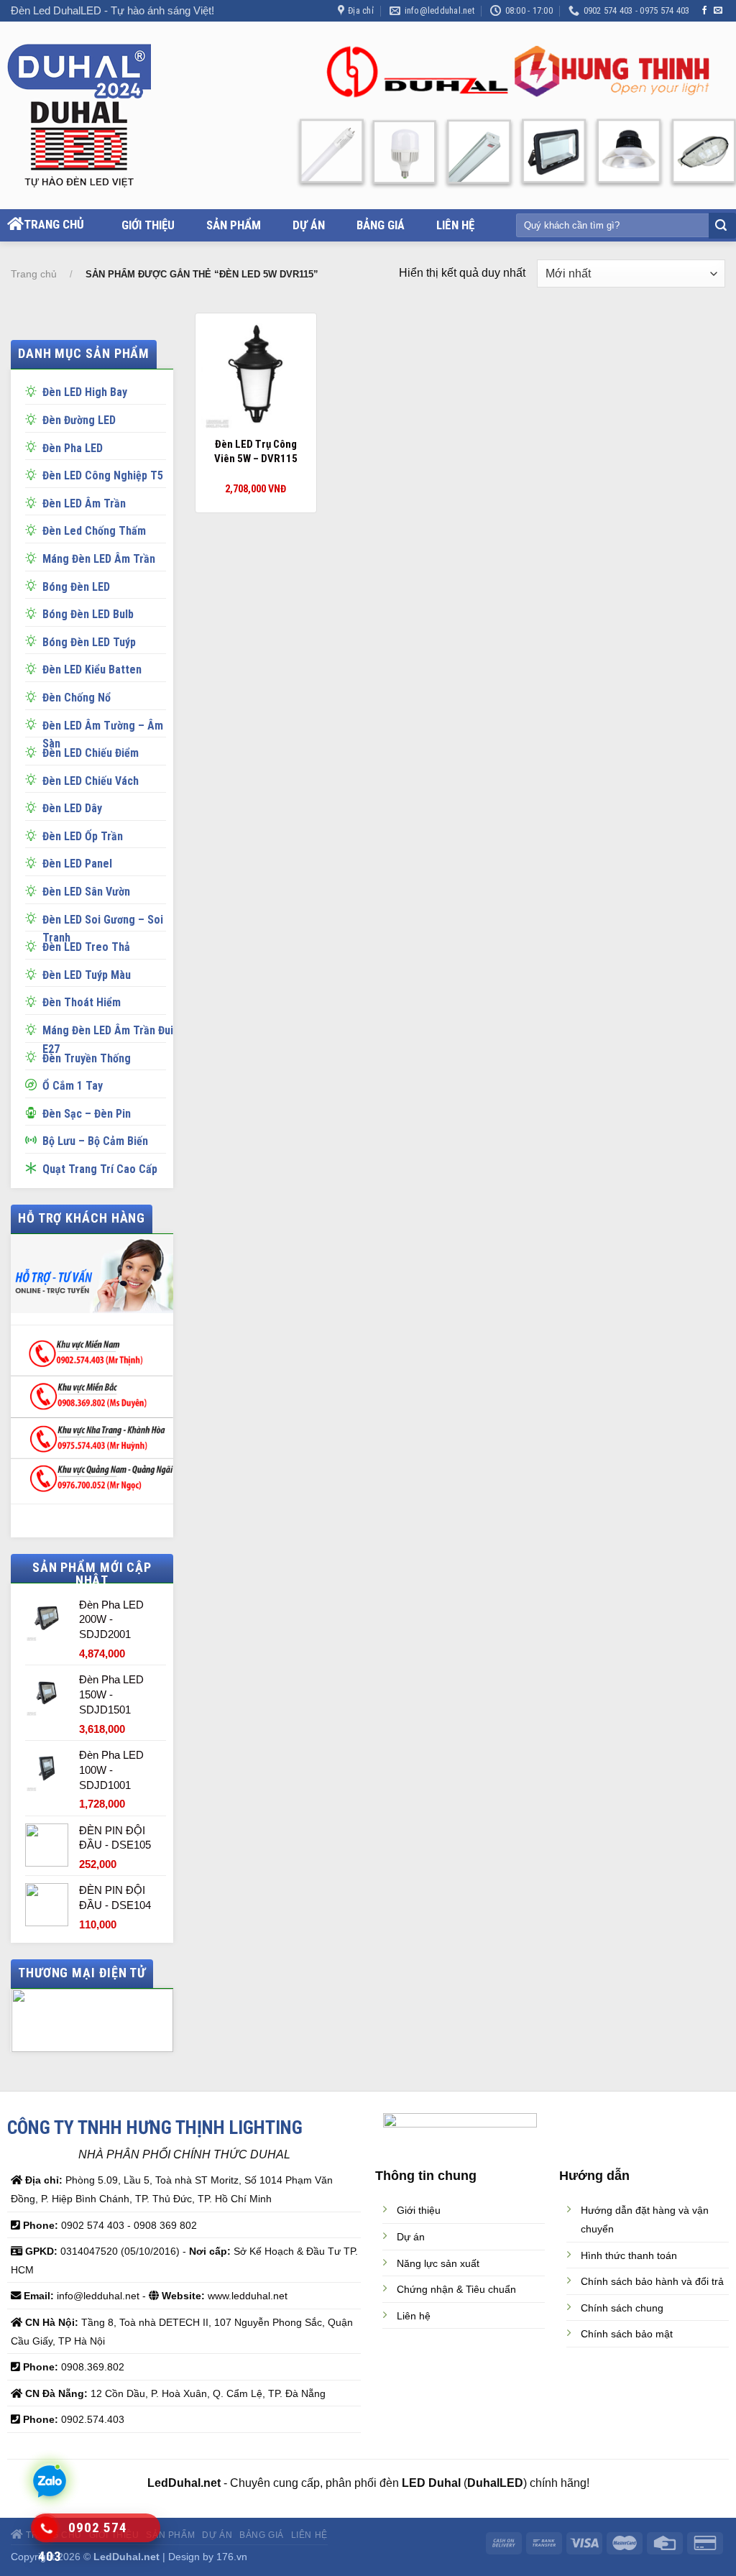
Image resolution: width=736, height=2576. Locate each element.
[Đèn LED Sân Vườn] (34, 890)
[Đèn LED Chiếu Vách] (34, 779)
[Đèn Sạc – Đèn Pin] (34, 1112)
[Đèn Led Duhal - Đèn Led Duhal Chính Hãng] (95, 116)
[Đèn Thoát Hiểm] (34, 1000)
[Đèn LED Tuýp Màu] (34, 973)
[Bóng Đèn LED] (34, 585)
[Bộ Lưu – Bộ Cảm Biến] (34, 1139)
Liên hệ (455, 225)
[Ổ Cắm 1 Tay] (34, 1084)
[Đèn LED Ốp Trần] (34, 834)
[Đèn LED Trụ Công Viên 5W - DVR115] (256, 374)
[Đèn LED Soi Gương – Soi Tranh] (34, 918)
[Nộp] (721, 226)
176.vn (232, 2557)
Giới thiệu (148, 225)
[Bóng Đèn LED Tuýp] (34, 640)
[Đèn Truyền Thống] (34, 1057)
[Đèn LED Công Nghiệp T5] (34, 474)
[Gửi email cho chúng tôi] (718, 11)
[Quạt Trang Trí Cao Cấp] (34, 1167)
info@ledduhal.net (98, 2296)
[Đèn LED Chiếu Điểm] (34, 751)
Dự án (309, 225)
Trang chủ (54, 224)
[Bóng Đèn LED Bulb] (34, 612)
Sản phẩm (234, 225)
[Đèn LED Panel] (34, 862)
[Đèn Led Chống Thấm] (34, 529)
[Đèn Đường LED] (34, 418)
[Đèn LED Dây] (34, 806)
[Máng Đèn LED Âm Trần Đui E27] (34, 1029)
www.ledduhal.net (248, 2296)
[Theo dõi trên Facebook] (704, 11)
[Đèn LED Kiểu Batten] (34, 668)
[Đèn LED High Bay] (34, 390)
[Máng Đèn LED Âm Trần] (34, 557)
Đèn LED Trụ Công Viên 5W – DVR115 (256, 451)
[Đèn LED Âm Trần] (34, 502)
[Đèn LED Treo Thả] (34, 945)
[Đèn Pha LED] (34, 446)
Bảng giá (381, 225)
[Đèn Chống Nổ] (34, 696)
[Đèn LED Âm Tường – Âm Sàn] (34, 724)
